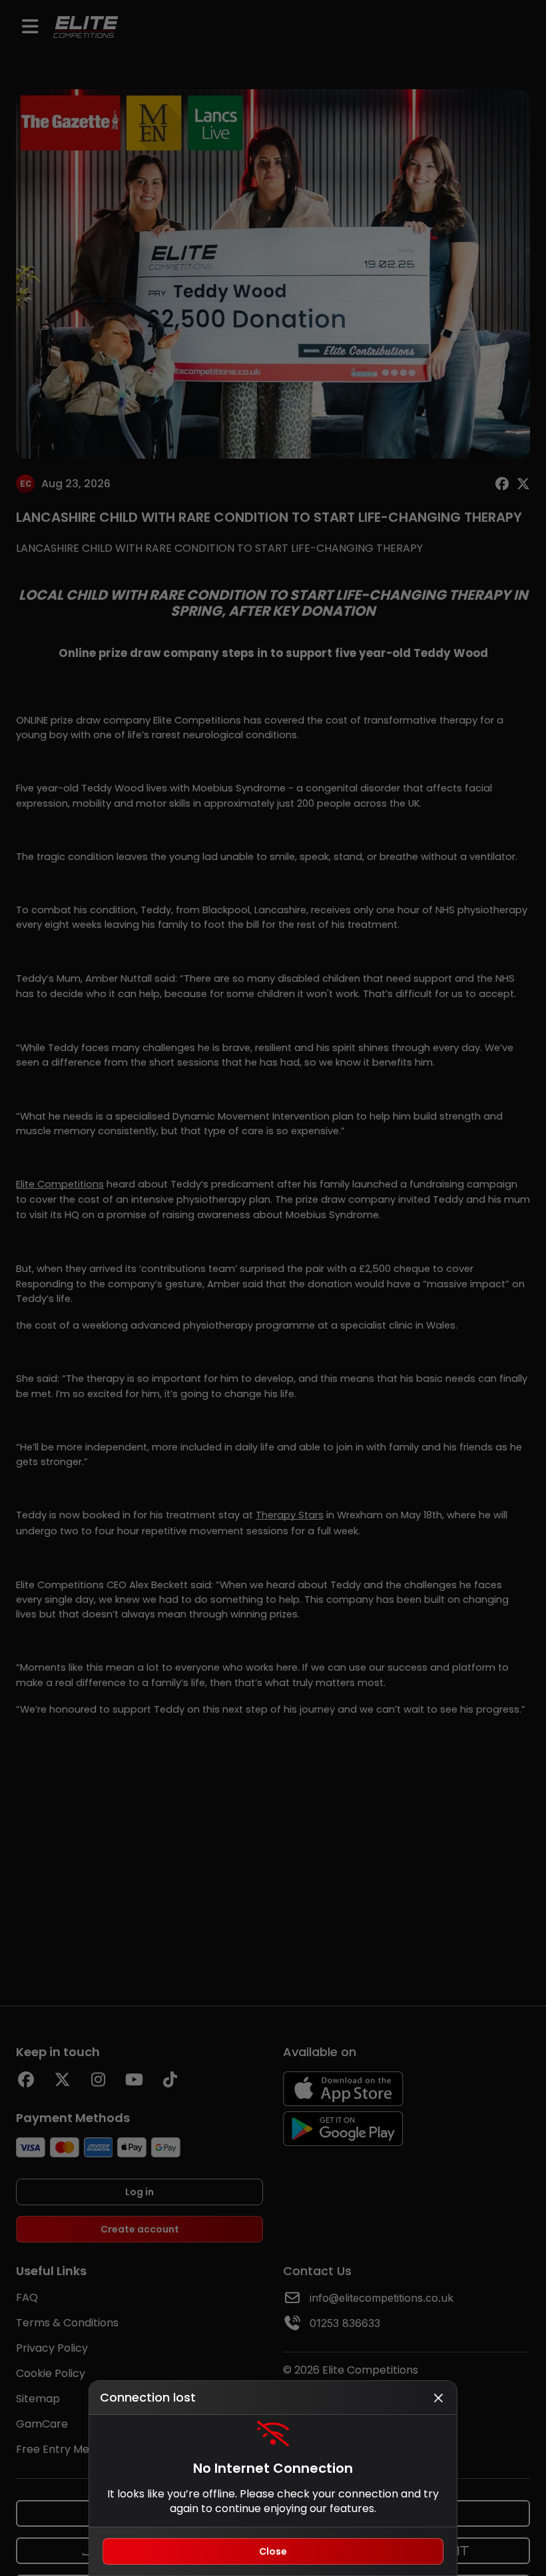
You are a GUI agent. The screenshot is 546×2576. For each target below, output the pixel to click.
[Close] (438, 2398)
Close (273, 2551)
